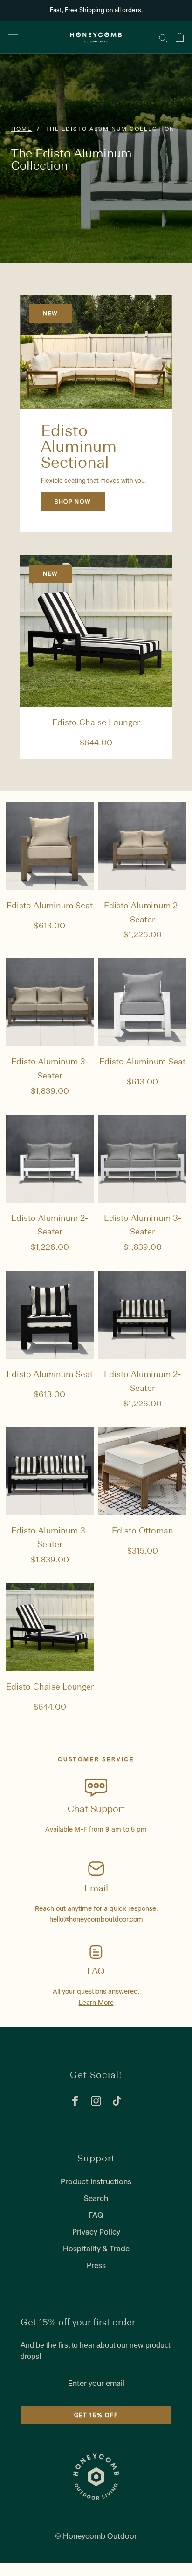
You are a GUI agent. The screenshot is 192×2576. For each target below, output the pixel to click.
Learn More (96, 2003)
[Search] (163, 37)
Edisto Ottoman (143, 1531)
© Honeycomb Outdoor (96, 2536)
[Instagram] (96, 2101)
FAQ (96, 2215)
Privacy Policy (96, 2232)
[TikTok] (117, 2101)
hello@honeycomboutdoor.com (96, 1920)
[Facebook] (75, 2101)
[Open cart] (180, 37)
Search (96, 2199)
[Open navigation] (13, 37)
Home (21, 129)
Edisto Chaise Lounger (96, 723)
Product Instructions (96, 2182)
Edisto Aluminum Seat (50, 906)
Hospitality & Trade (96, 2249)
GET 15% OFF (96, 2415)
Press (96, 2266)
